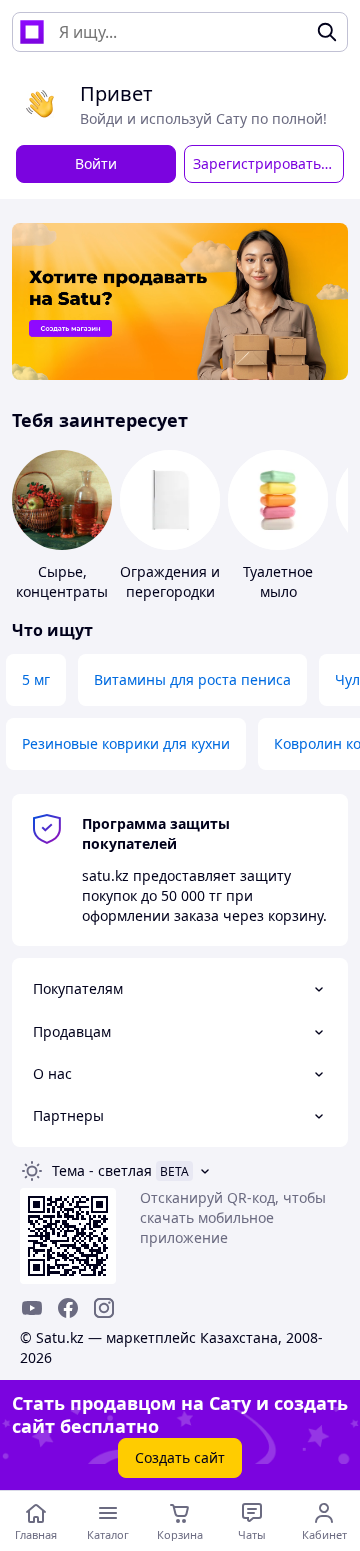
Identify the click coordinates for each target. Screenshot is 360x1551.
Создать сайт (180, 1457)
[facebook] (68, 1308)
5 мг (36, 679)
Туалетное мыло (278, 581)
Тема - (102, 1170)
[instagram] (104, 1308)
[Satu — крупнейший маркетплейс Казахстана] (32, 32)
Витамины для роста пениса (192, 679)
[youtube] (32, 1308)
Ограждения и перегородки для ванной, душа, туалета (170, 601)
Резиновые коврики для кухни (126, 743)
